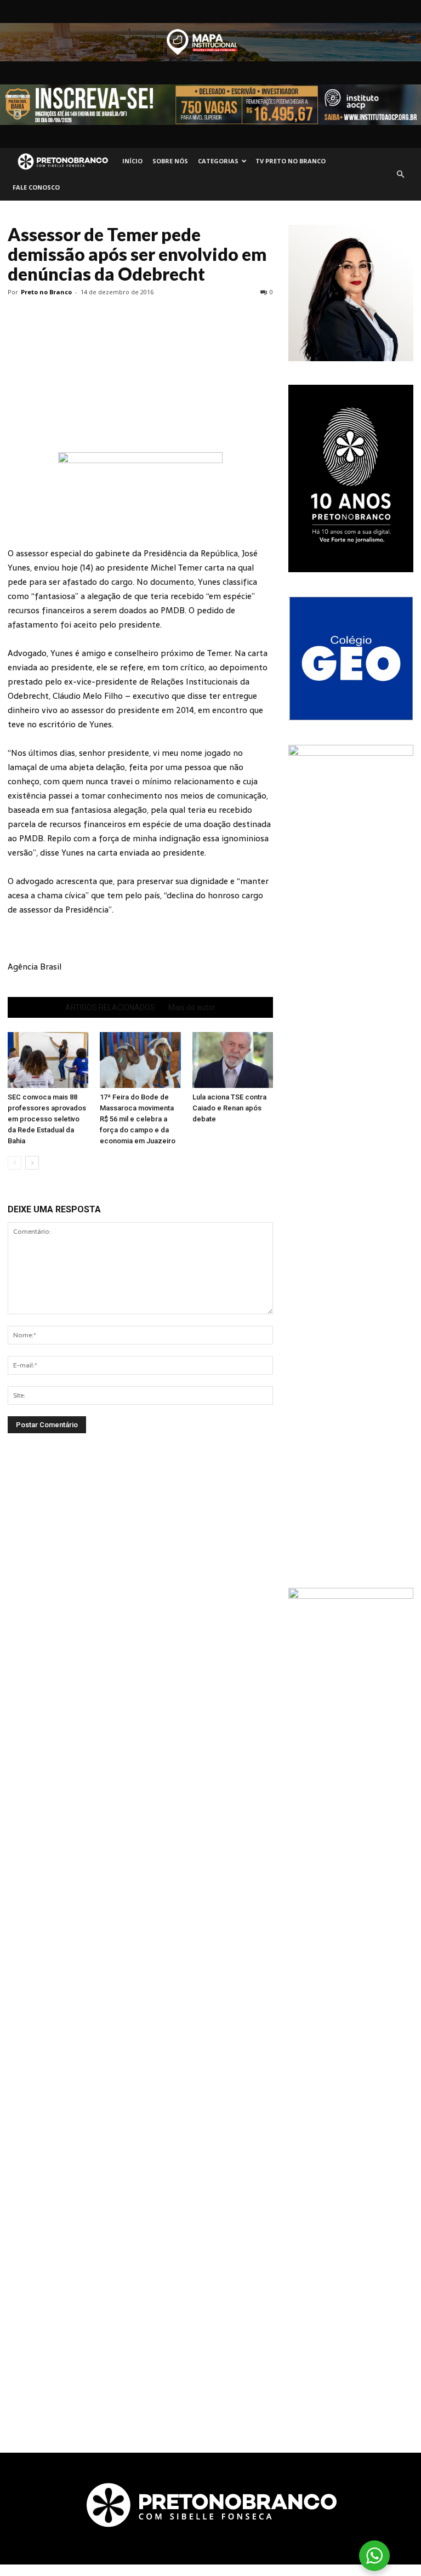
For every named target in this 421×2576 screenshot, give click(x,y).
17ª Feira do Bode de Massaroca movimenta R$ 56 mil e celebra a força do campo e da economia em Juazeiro (138, 1119)
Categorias (218, 161)
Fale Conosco (36, 187)
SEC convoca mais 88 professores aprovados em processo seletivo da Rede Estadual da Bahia (47, 1119)
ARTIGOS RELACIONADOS (110, 1007)
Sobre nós (170, 161)
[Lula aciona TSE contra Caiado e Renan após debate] (233, 1060)
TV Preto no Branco (291, 161)
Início (132, 161)
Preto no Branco (46, 292)
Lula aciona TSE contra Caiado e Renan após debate (229, 1108)
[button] (400, 174)
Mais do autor (192, 1007)
